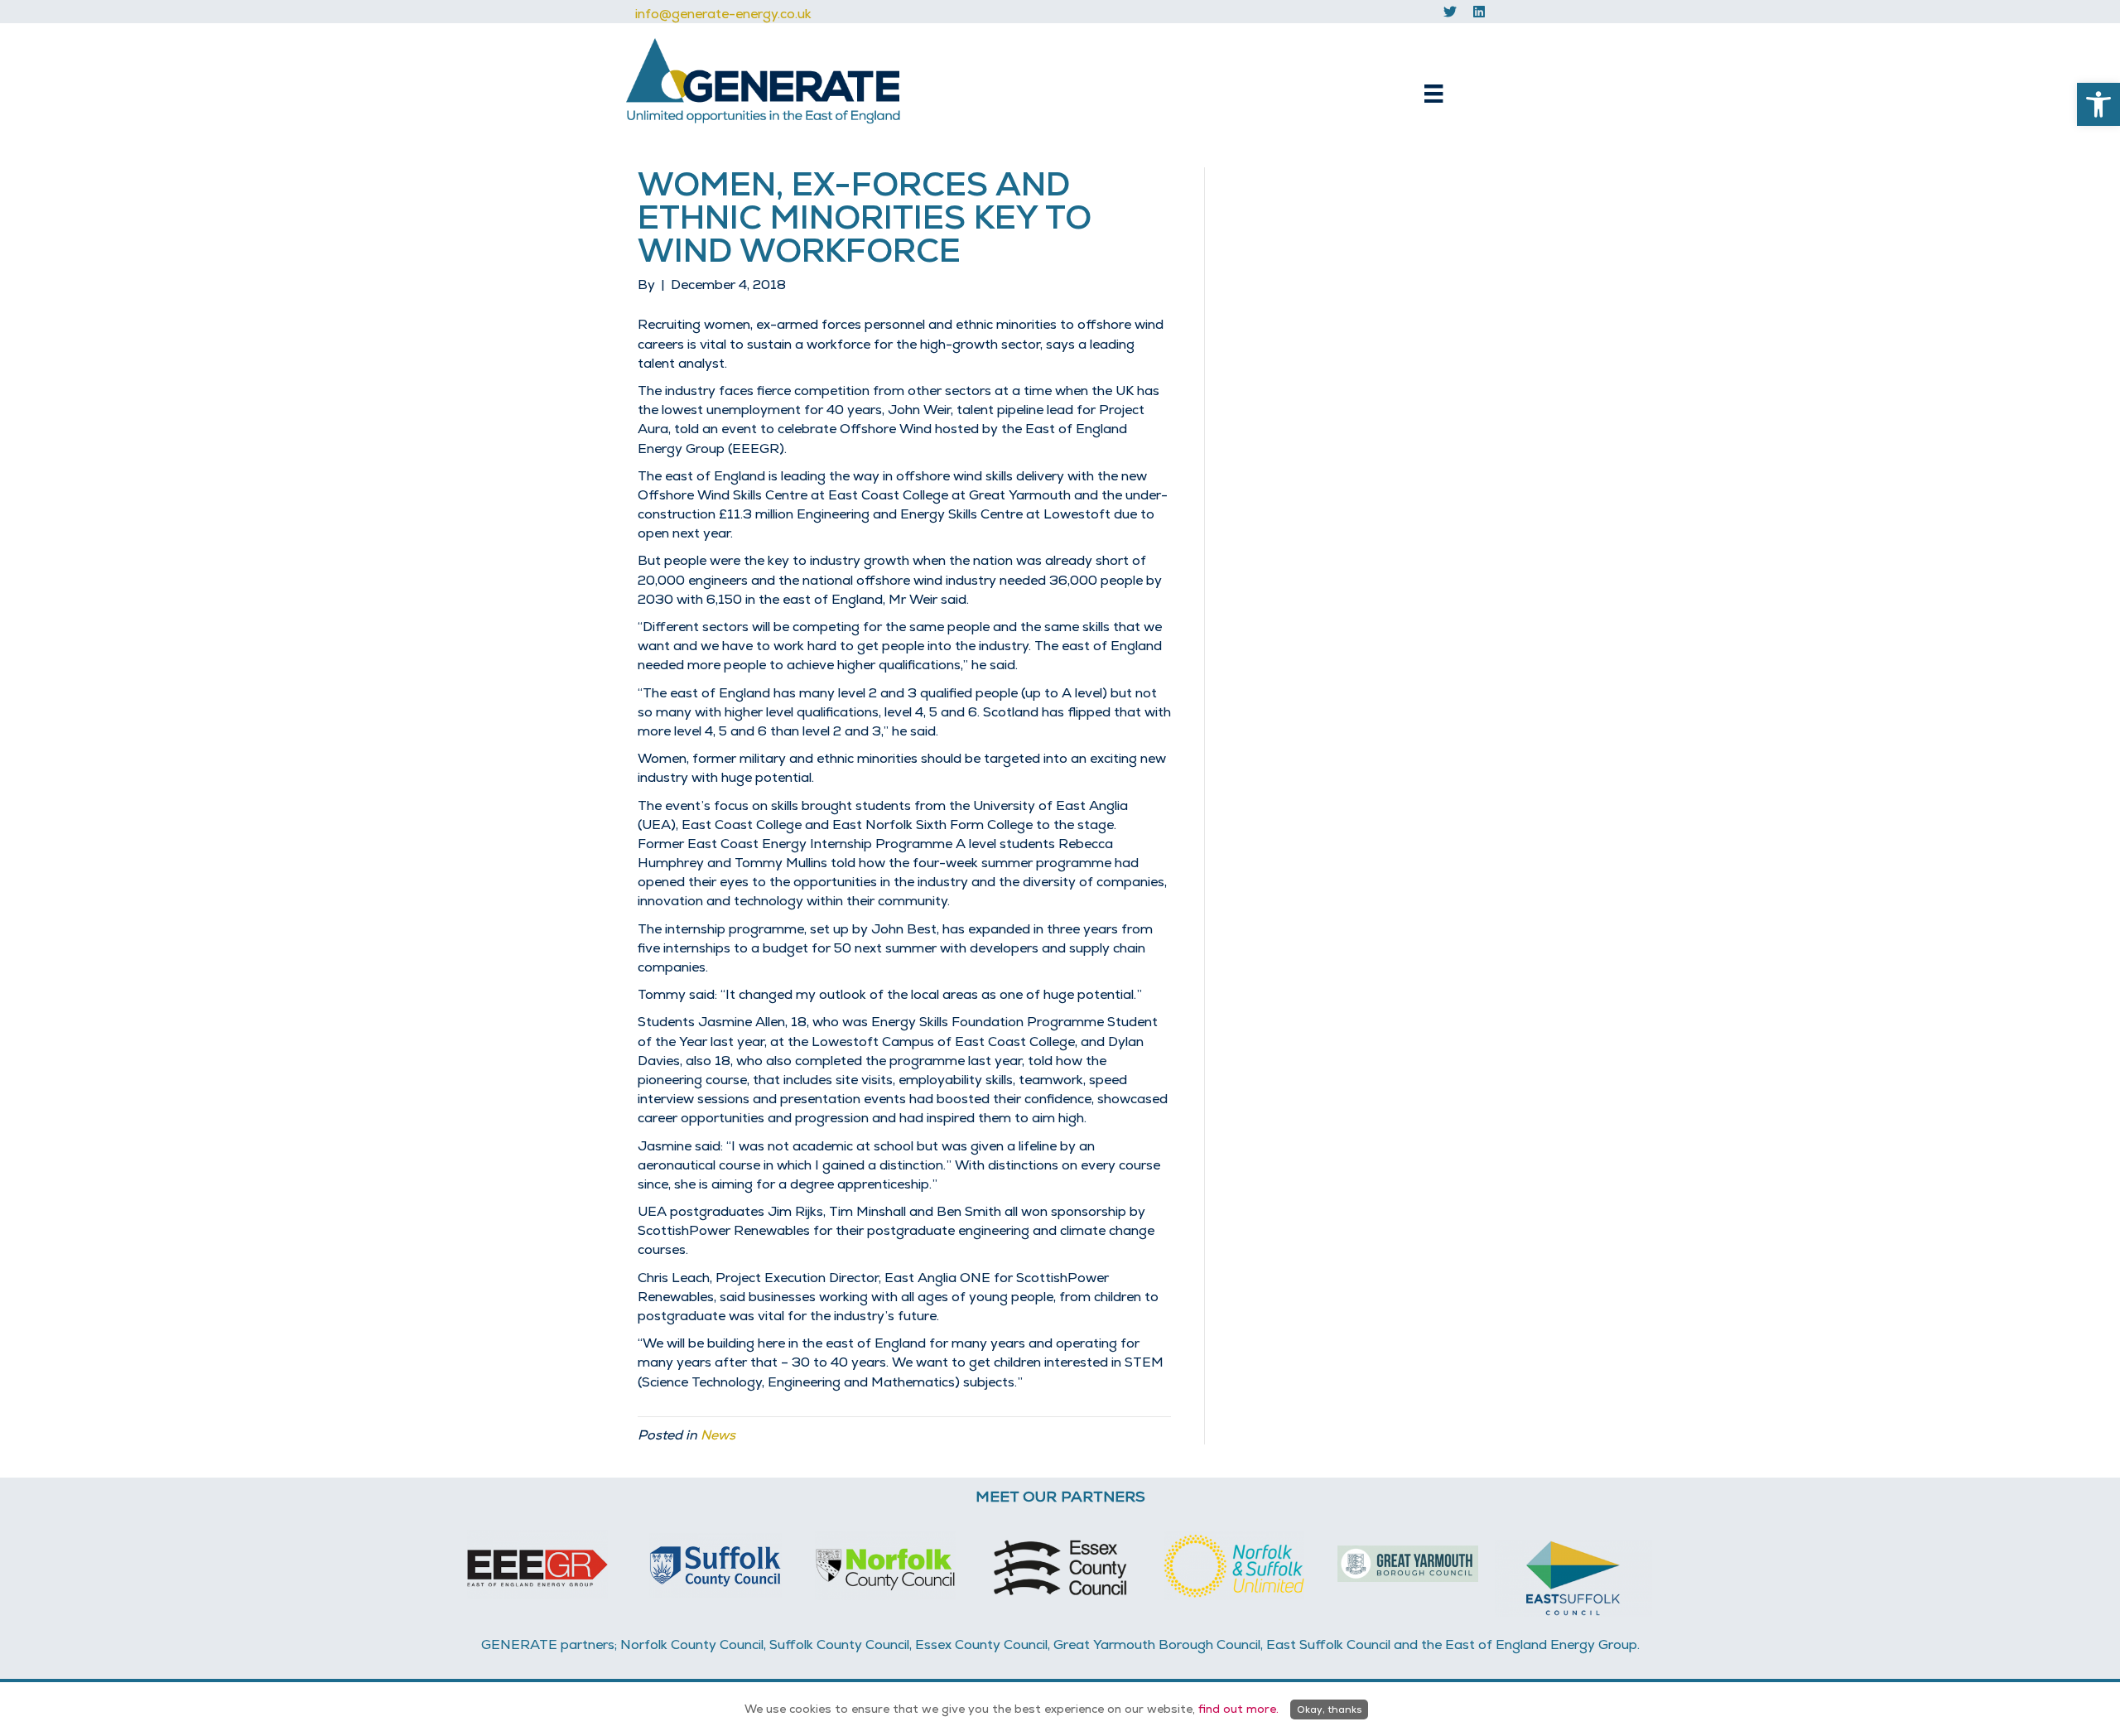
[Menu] (1433, 94)
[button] (2098, 104)
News (718, 1435)
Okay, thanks (1329, 1709)
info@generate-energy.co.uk (723, 14)
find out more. (1238, 1709)
